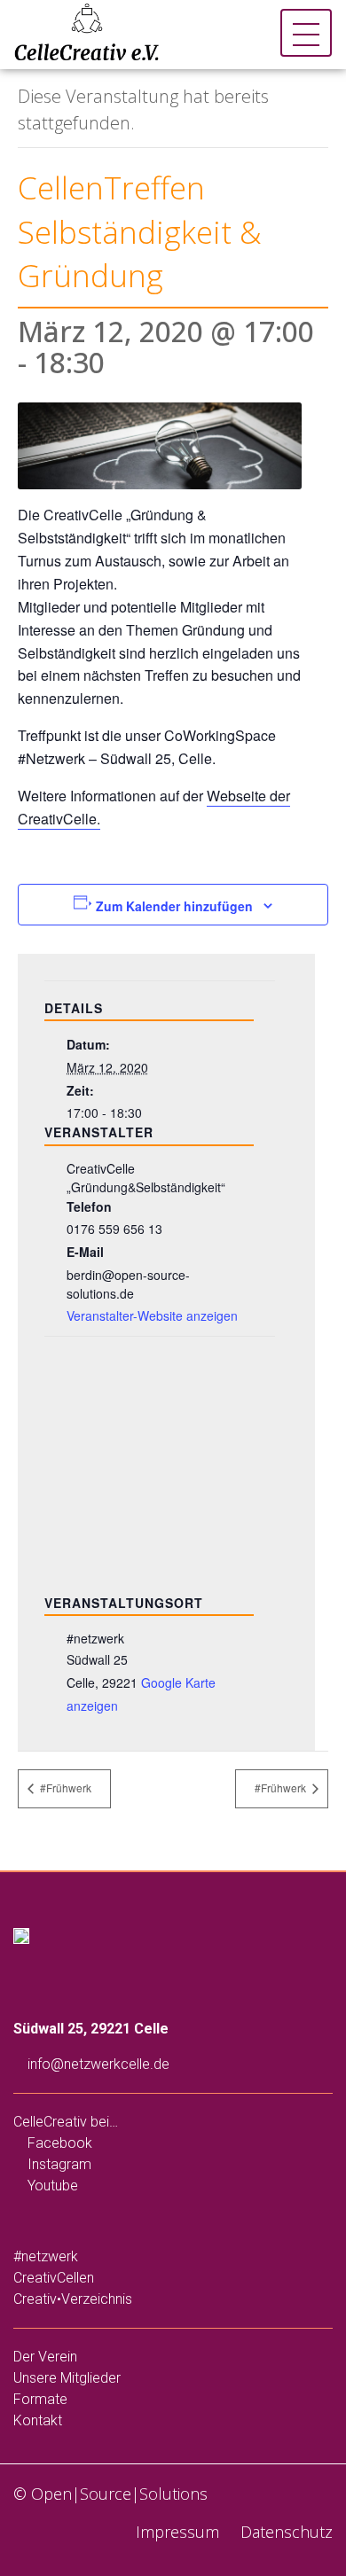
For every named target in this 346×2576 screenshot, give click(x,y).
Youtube (51, 2186)
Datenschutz (284, 2532)
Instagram (58, 2164)
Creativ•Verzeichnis (73, 2299)
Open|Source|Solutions (119, 2494)
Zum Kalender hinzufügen (174, 906)
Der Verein (45, 2357)
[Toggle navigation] (306, 33)
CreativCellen (54, 2278)
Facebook (58, 2143)
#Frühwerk (64, 1788)
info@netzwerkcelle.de (97, 2064)
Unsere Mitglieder (67, 2378)
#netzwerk (46, 2256)
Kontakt (38, 2420)
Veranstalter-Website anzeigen (152, 1315)
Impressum (175, 2532)
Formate (40, 2399)
